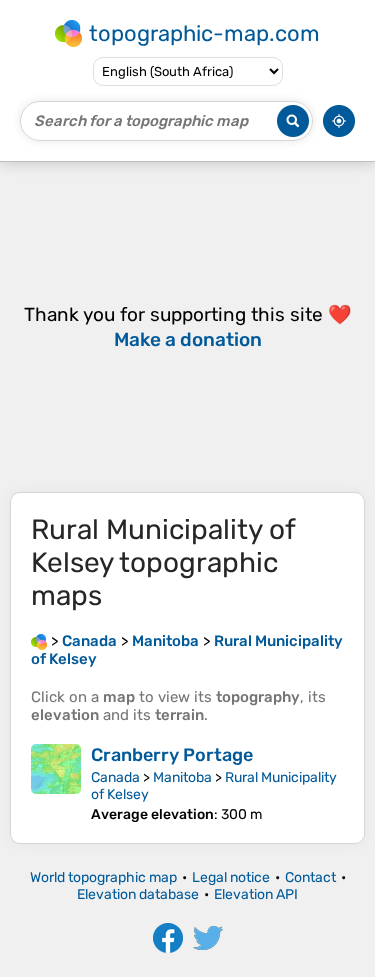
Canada (115, 777)
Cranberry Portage (172, 755)
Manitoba (182, 777)
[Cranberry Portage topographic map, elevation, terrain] (56, 783)
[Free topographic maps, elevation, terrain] (39, 641)
